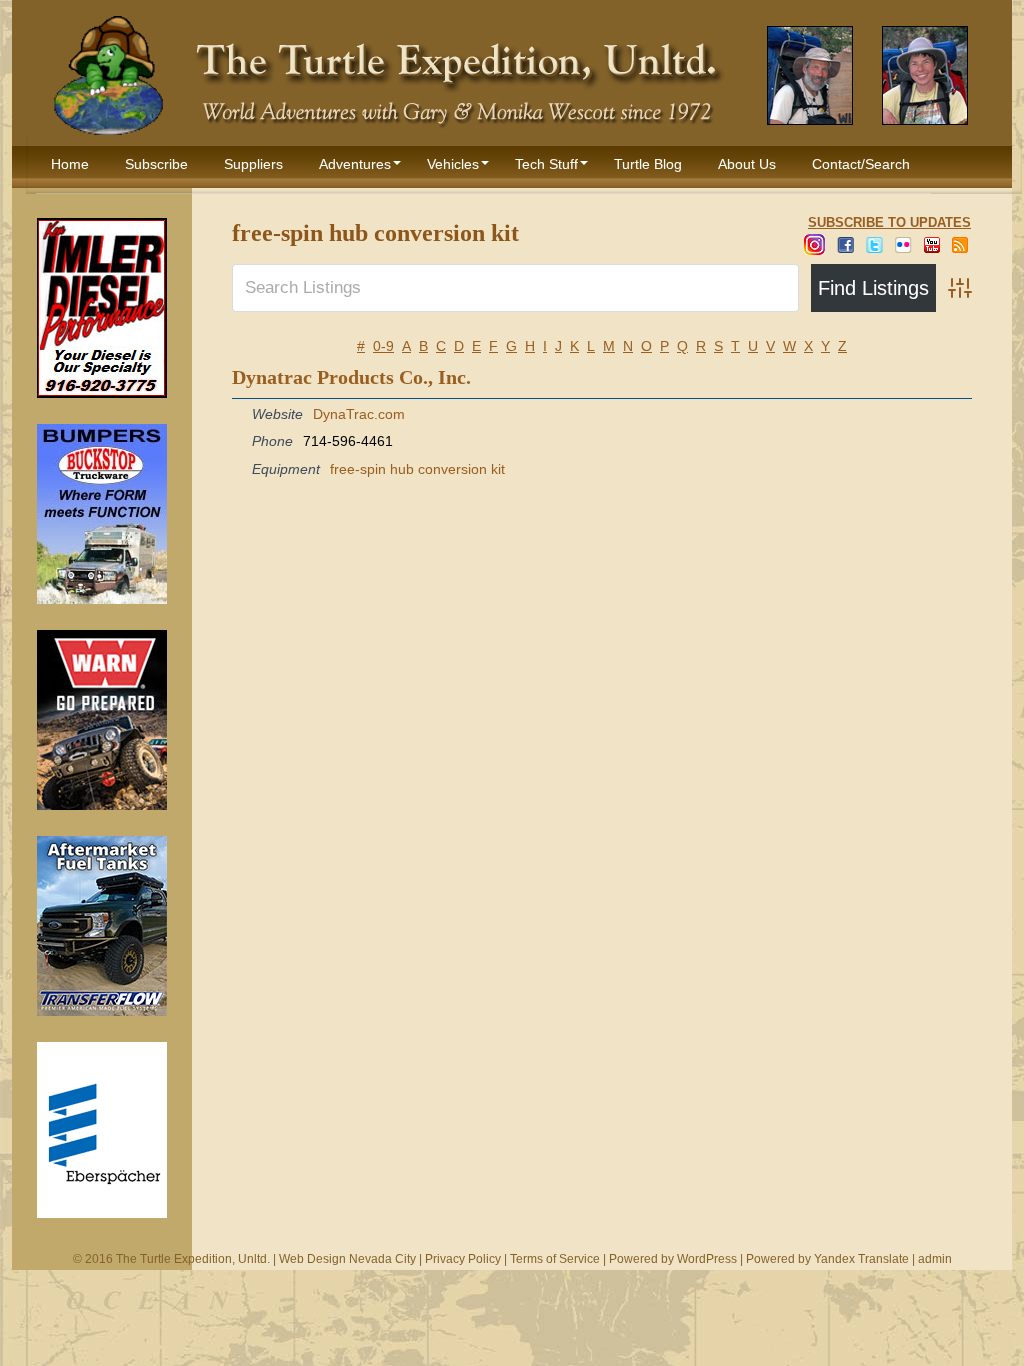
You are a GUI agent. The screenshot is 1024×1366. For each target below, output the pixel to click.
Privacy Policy (463, 1259)
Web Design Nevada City (347, 1259)
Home (70, 164)
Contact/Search (861, 164)
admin (935, 1259)
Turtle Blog (648, 164)
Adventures (355, 164)
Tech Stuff (546, 164)
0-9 (383, 346)
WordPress (707, 1259)
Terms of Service (555, 1259)
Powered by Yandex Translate (827, 1259)
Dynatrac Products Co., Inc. (351, 377)
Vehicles (453, 164)
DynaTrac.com (359, 414)
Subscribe (156, 164)
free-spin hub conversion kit (417, 469)
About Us (747, 164)
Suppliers (253, 164)
